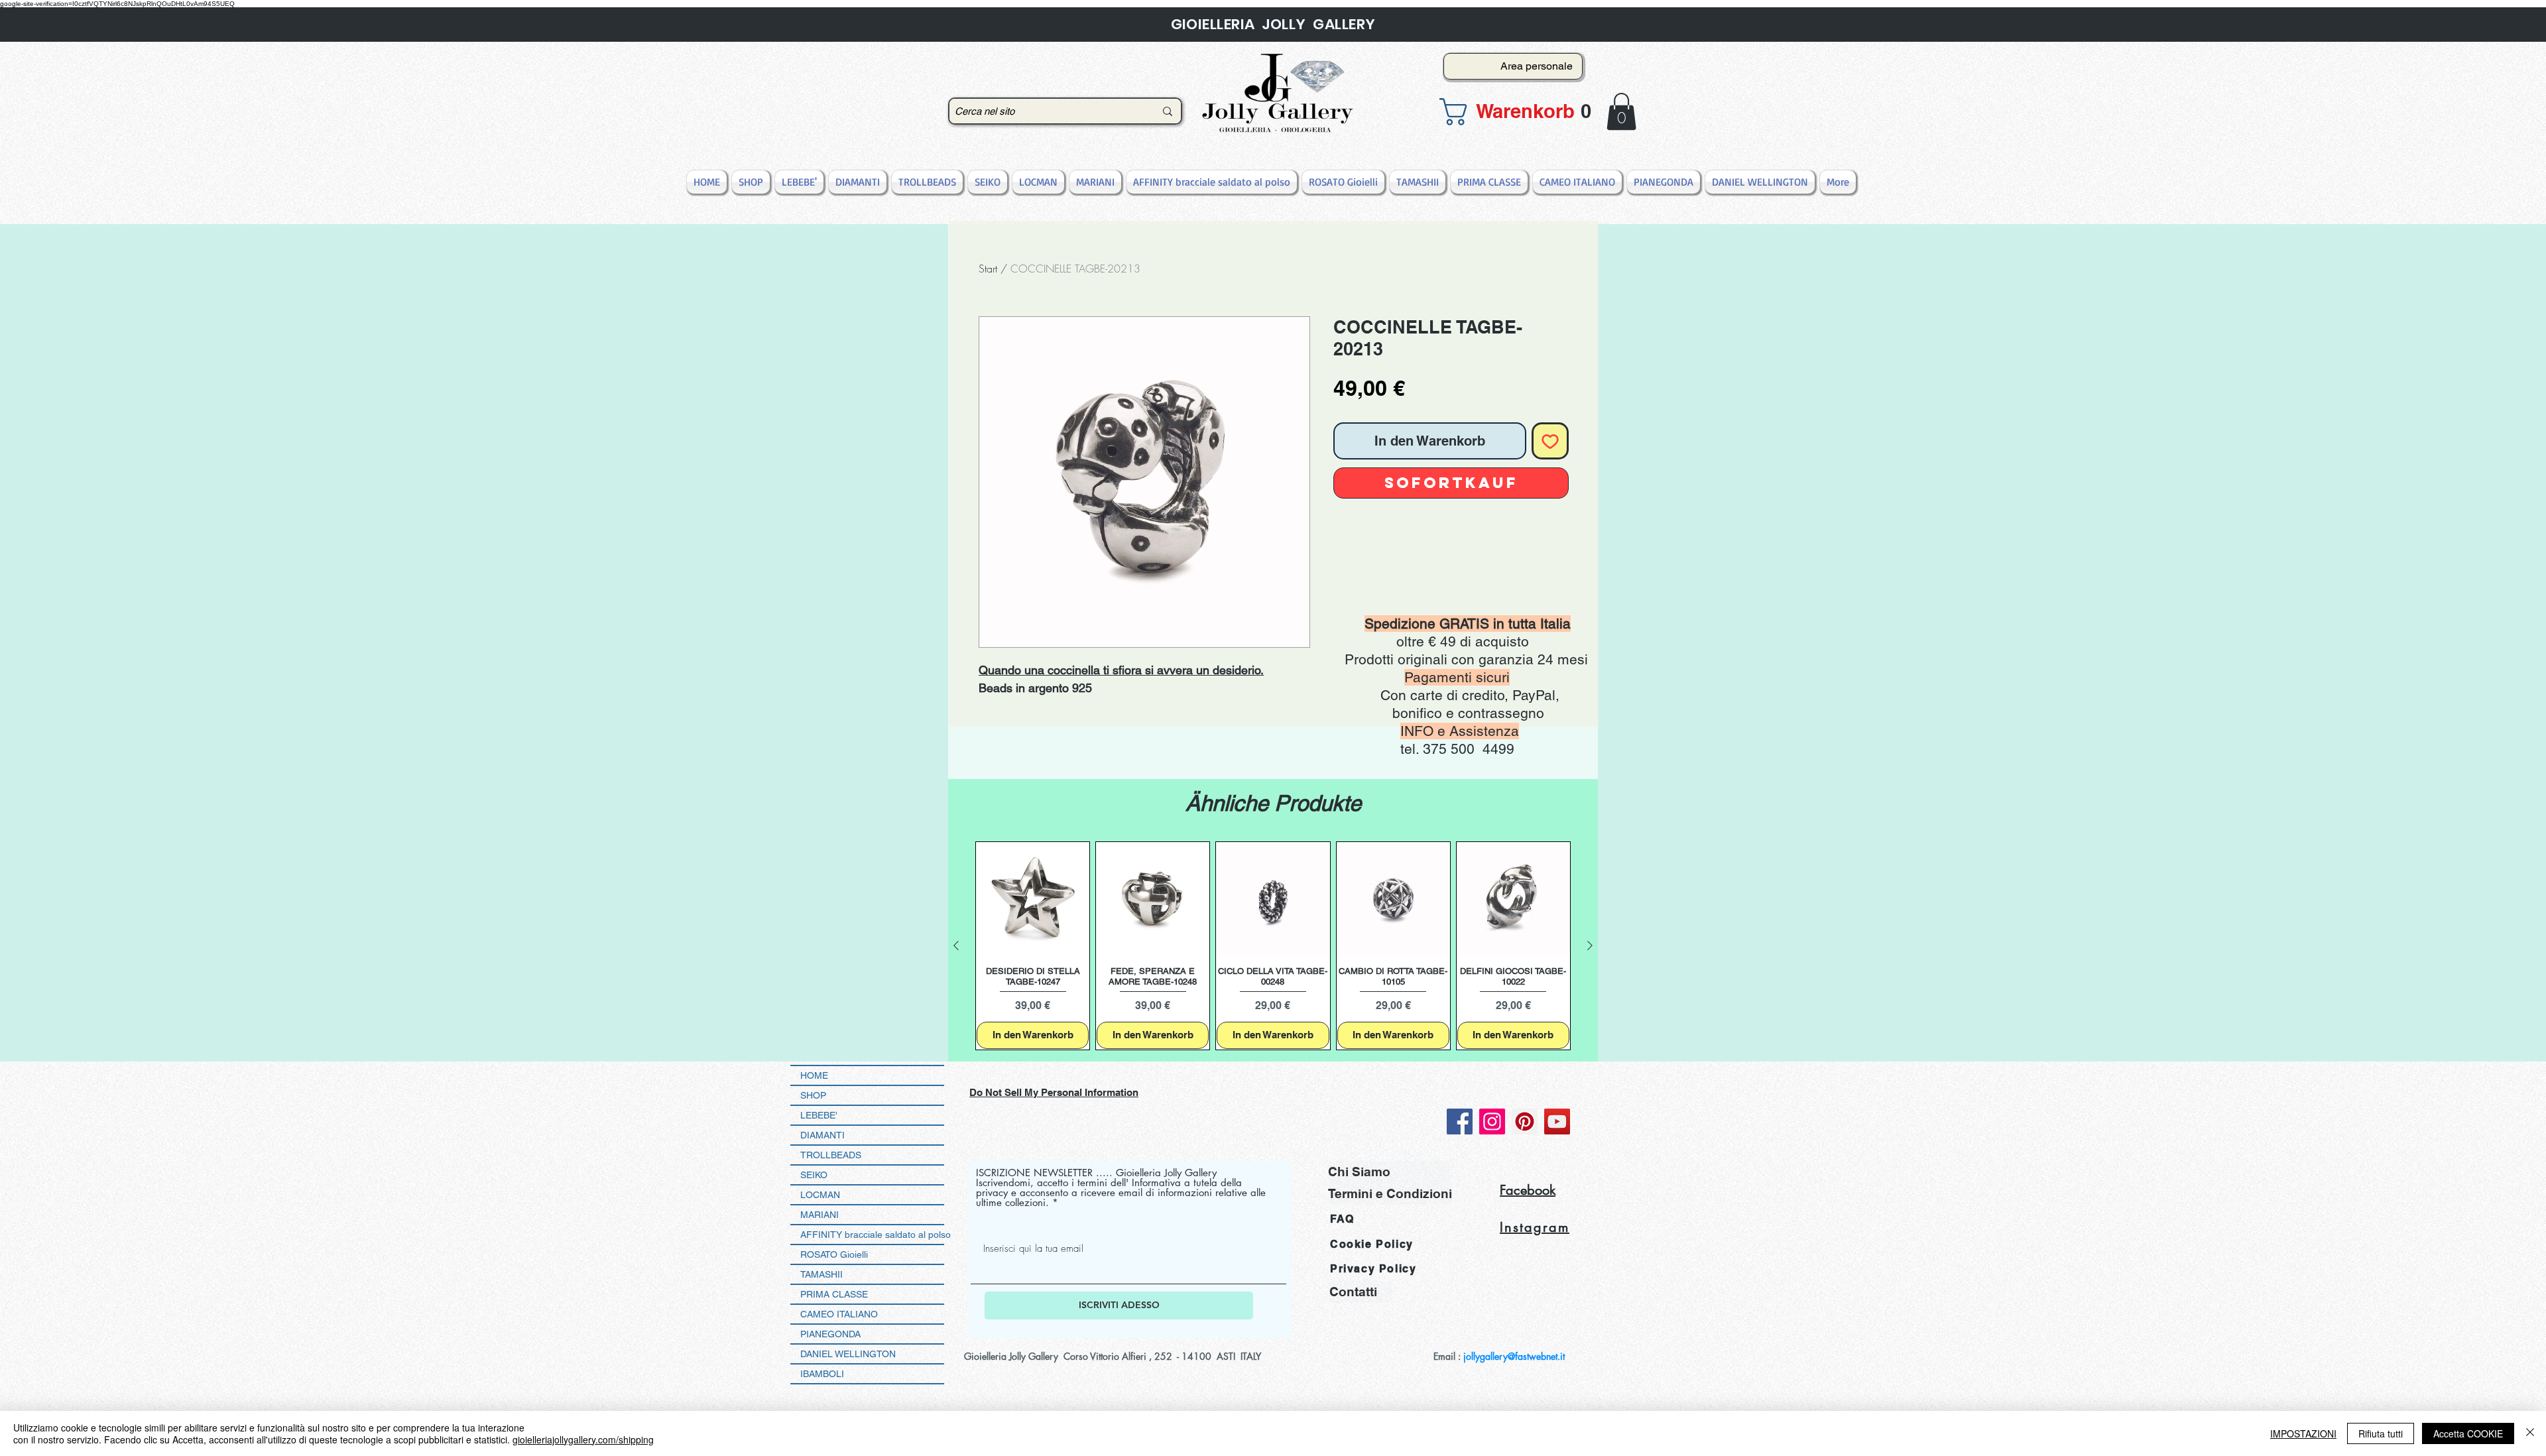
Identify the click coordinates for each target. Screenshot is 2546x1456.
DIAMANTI (822, 1135)
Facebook (1528, 1190)
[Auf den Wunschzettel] (1550, 441)
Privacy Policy (1373, 1269)
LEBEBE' (819, 1115)
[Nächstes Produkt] (1590, 945)
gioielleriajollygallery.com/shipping (583, 1439)
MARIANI (819, 1215)
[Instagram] (1492, 1122)
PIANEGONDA (830, 1334)
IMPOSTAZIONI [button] (2303, 1433)
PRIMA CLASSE (834, 1294)
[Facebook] (1460, 1122)
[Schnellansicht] (1033, 899)
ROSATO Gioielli (834, 1254)
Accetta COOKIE (2468, 1433)
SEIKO (814, 1175)
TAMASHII (821, 1274)
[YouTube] (1557, 1122)
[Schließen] (2530, 1433)
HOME (814, 1075)
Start (988, 269)
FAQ (1342, 1219)
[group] (1273, 946)
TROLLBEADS (831, 1155)
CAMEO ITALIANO (839, 1314)
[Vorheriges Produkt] (956, 945)
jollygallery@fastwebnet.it (1514, 1356)
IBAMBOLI (822, 1374)
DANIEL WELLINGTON (848, 1354)
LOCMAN (820, 1195)
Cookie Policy (1372, 1244)
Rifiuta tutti (2381, 1433)
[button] (1509, 112)
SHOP (813, 1095)
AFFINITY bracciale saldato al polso (872, 1235)
